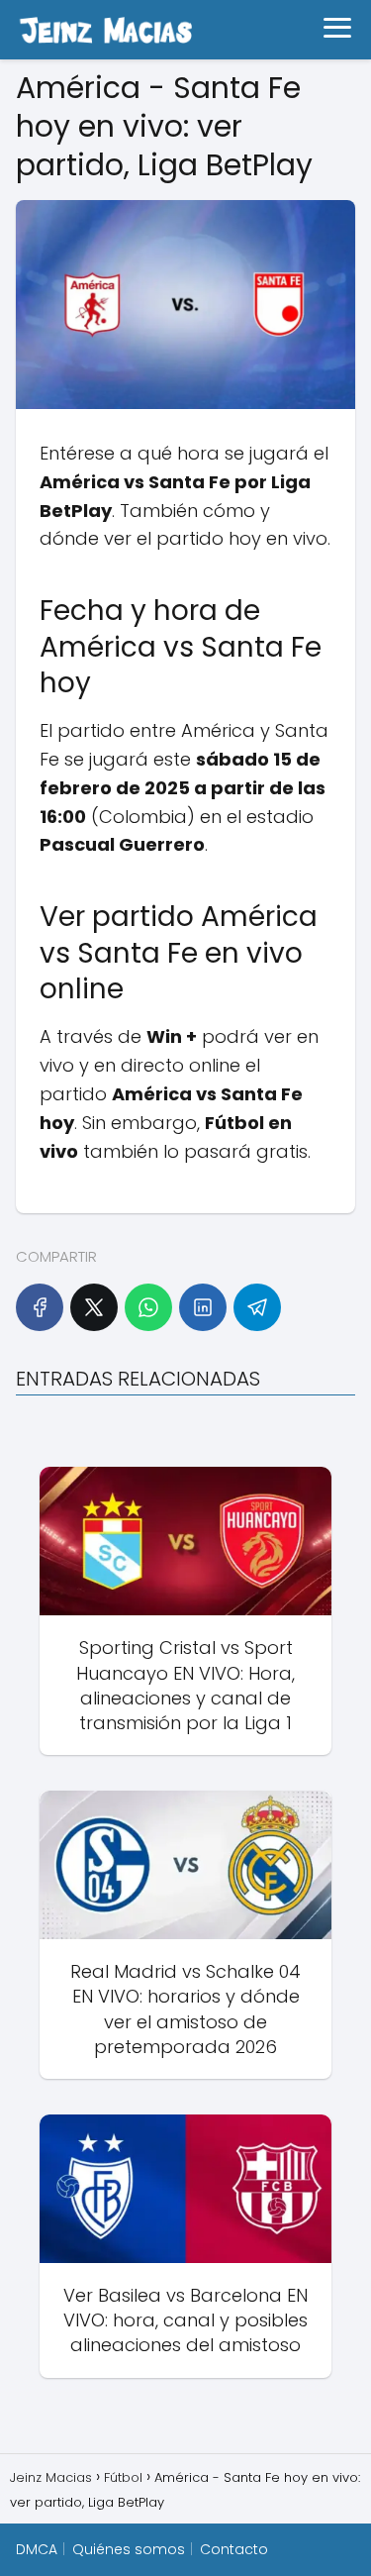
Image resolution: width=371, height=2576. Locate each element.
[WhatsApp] (148, 1307)
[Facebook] (40, 1307)
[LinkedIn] (203, 1307)
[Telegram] (257, 1307)
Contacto (234, 2549)
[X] (94, 1307)
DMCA (37, 2549)
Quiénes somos (129, 2549)
